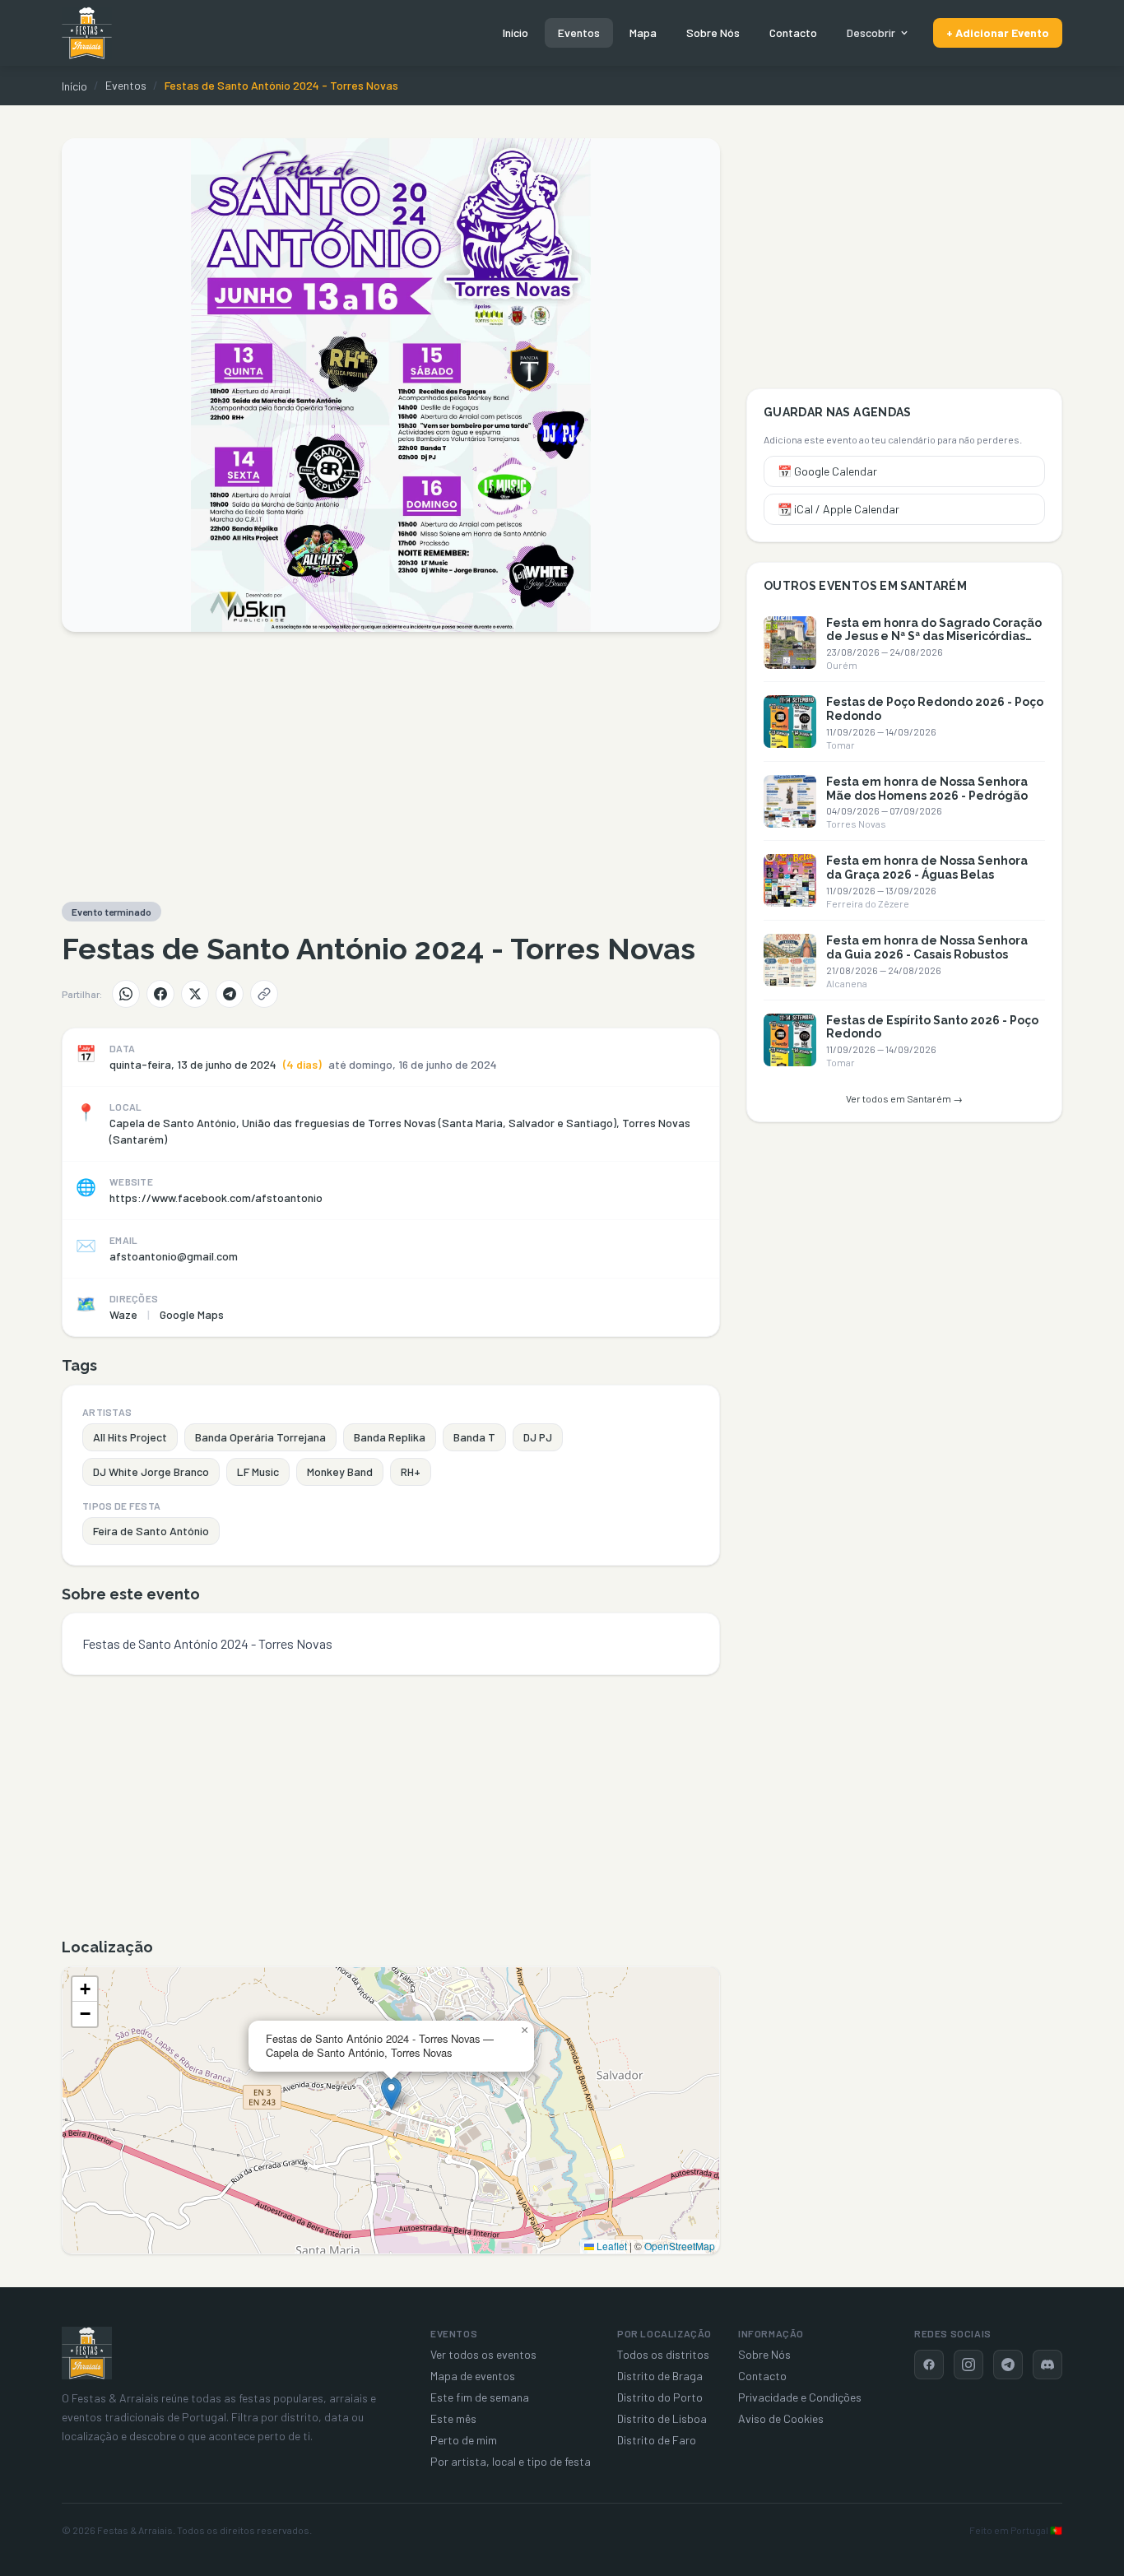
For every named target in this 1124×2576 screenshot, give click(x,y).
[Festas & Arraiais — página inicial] (87, 33)
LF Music (258, 1471)
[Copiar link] (264, 994)
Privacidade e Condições (800, 2397)
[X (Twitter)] (195, 994)
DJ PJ (538, 1437)
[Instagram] (968, 2365)
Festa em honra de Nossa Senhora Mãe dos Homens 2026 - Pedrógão (927, 789)
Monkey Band (340, 1471)
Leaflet (611, 2246)
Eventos (579, 32)
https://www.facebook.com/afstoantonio (216, 1197)
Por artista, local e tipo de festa (511, 2461)
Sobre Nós (713, 32)
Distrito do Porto (660, 2397)
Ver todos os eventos (483, 2354)
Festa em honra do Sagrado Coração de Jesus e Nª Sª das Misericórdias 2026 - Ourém (934, 637)
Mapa (643, 32)
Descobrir (871, 32)
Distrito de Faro (657, 2440)
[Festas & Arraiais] (87, 2353)
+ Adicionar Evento (998, 32)
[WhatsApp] (126, 994)
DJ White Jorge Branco (151, 1471)
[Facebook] (160, 994)
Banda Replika (390, 1437)
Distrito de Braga (660, 2376)
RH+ (411, 1471)
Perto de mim (464, 2440)
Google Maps (192, 1314)
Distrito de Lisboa (662, 2418)
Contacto (793, 32)
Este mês (453, 2418)
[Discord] (1047, 2365)
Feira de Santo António (151, 1531)
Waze (123, 1314)
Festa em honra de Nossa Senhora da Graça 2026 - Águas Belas (927, 868)
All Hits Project (130, 1437)
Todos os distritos (663, 2354)
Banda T (474, 1437)
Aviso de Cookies (781, 2418)
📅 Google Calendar (827, 471)
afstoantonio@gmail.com (174, 1256)
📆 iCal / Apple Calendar (838, 509)
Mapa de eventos (473, 2376)
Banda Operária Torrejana (260, 1437)
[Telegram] (230, 994)
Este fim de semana (480, 2397)
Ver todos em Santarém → (904, 1098)
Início (516, 32)
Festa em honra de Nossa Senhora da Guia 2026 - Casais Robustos (927, 947)
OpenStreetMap (680, 2246)
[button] (391, 2093)
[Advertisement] (391, 767)
